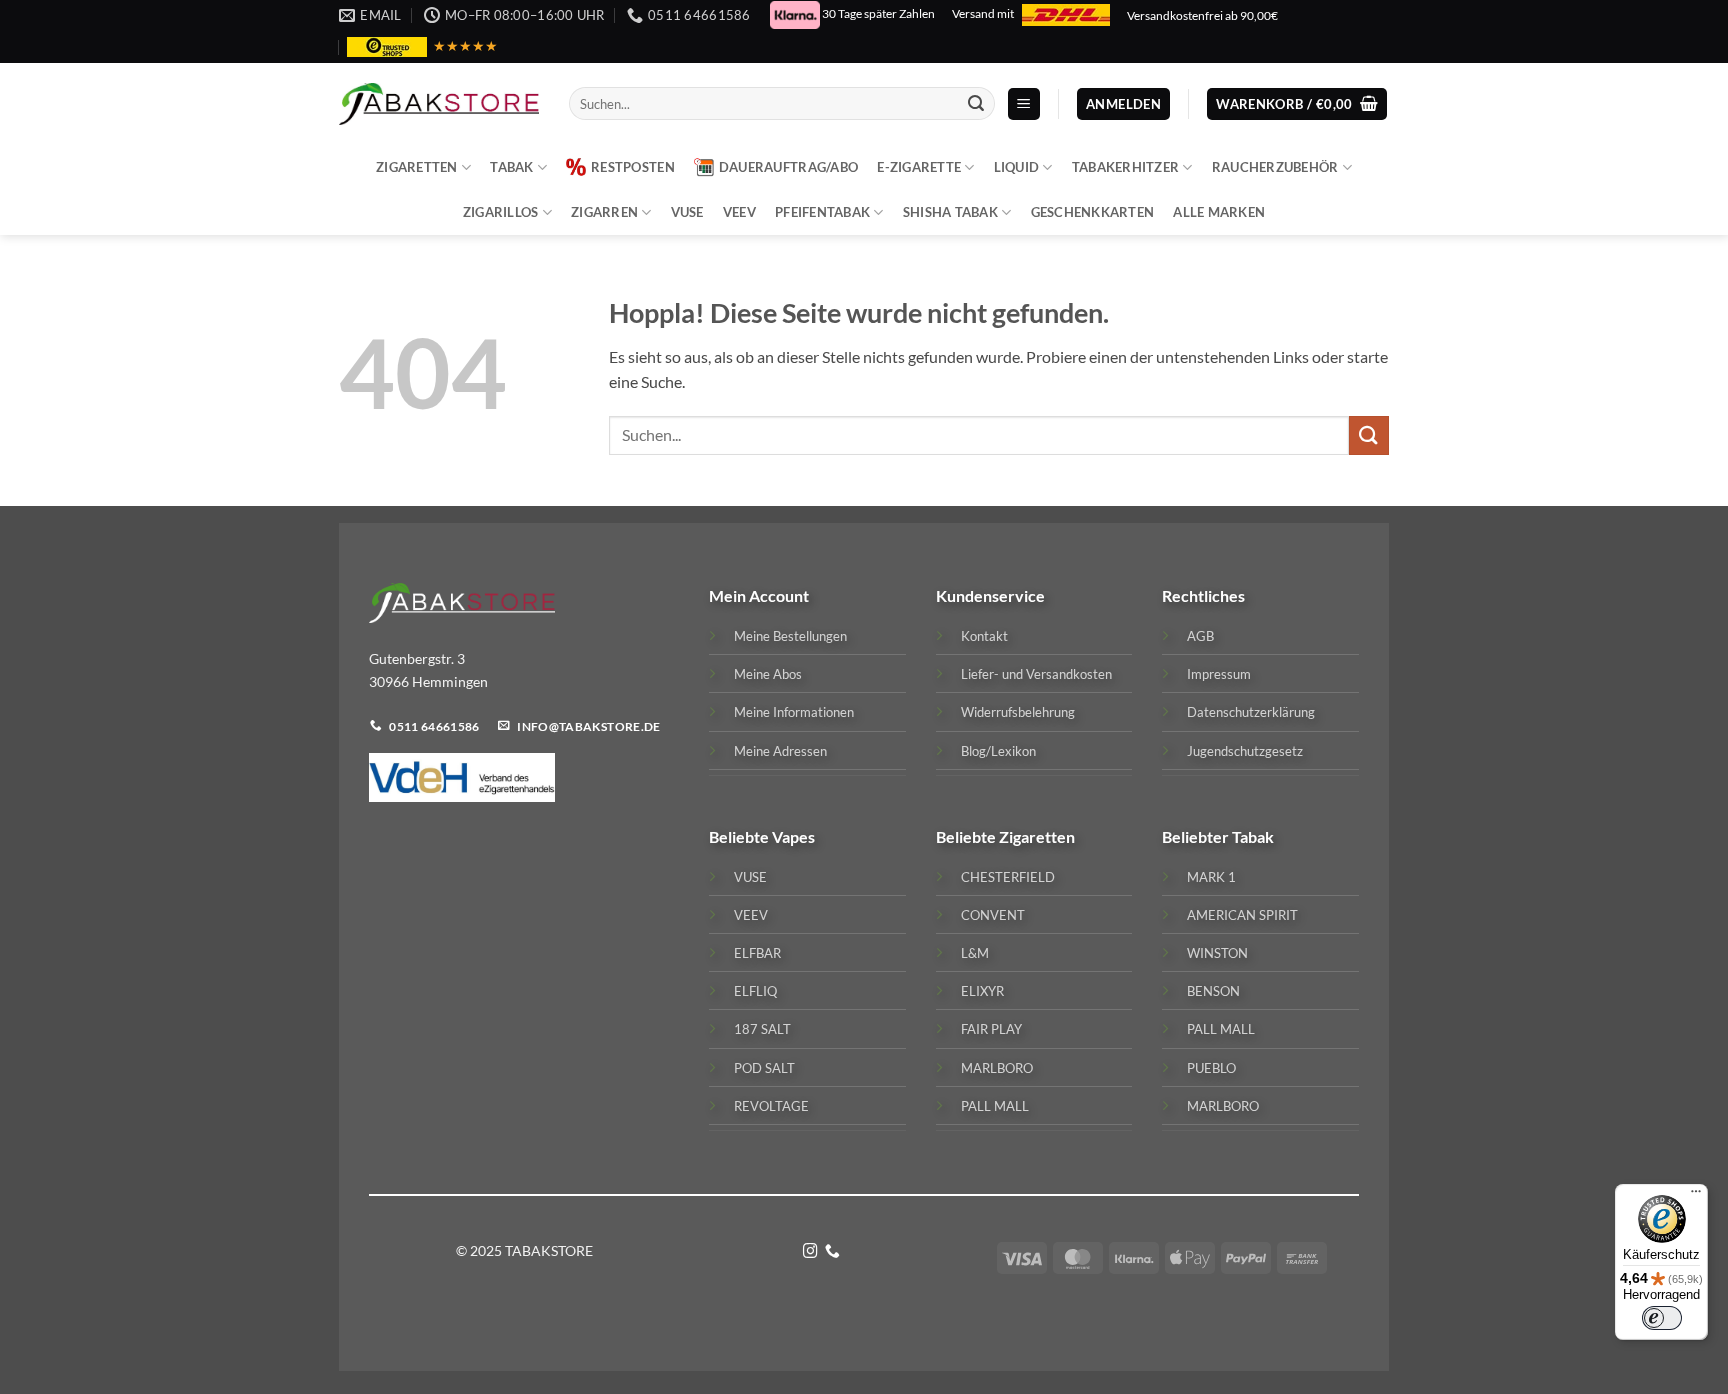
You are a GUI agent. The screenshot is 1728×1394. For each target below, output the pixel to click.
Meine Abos (768, 674)
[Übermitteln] (976, 104)
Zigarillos (501, 212)
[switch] (1662, 1318)
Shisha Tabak (950, 212)
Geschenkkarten (1093, 212)
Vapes (793, 836)
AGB (1200, 636)
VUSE (687, 212)
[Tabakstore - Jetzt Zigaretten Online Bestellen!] (439, 104)
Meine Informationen (794, 712)
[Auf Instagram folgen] (810, 1252)
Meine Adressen (780, 751)
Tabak (511, 167)
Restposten (633, 167)
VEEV (739, 212)
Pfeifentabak (822, 212)
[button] (1024, 104)
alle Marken (1219, 212)
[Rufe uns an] (832, 1252)
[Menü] (1696, 1196)
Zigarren (604, 212)
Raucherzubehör (1275, 167)
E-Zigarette (919, 167)
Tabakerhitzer (1125, 167)
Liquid (1017, 167)
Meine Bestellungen (790, 636)
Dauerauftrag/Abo (788, 167)
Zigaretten (417, 167)
